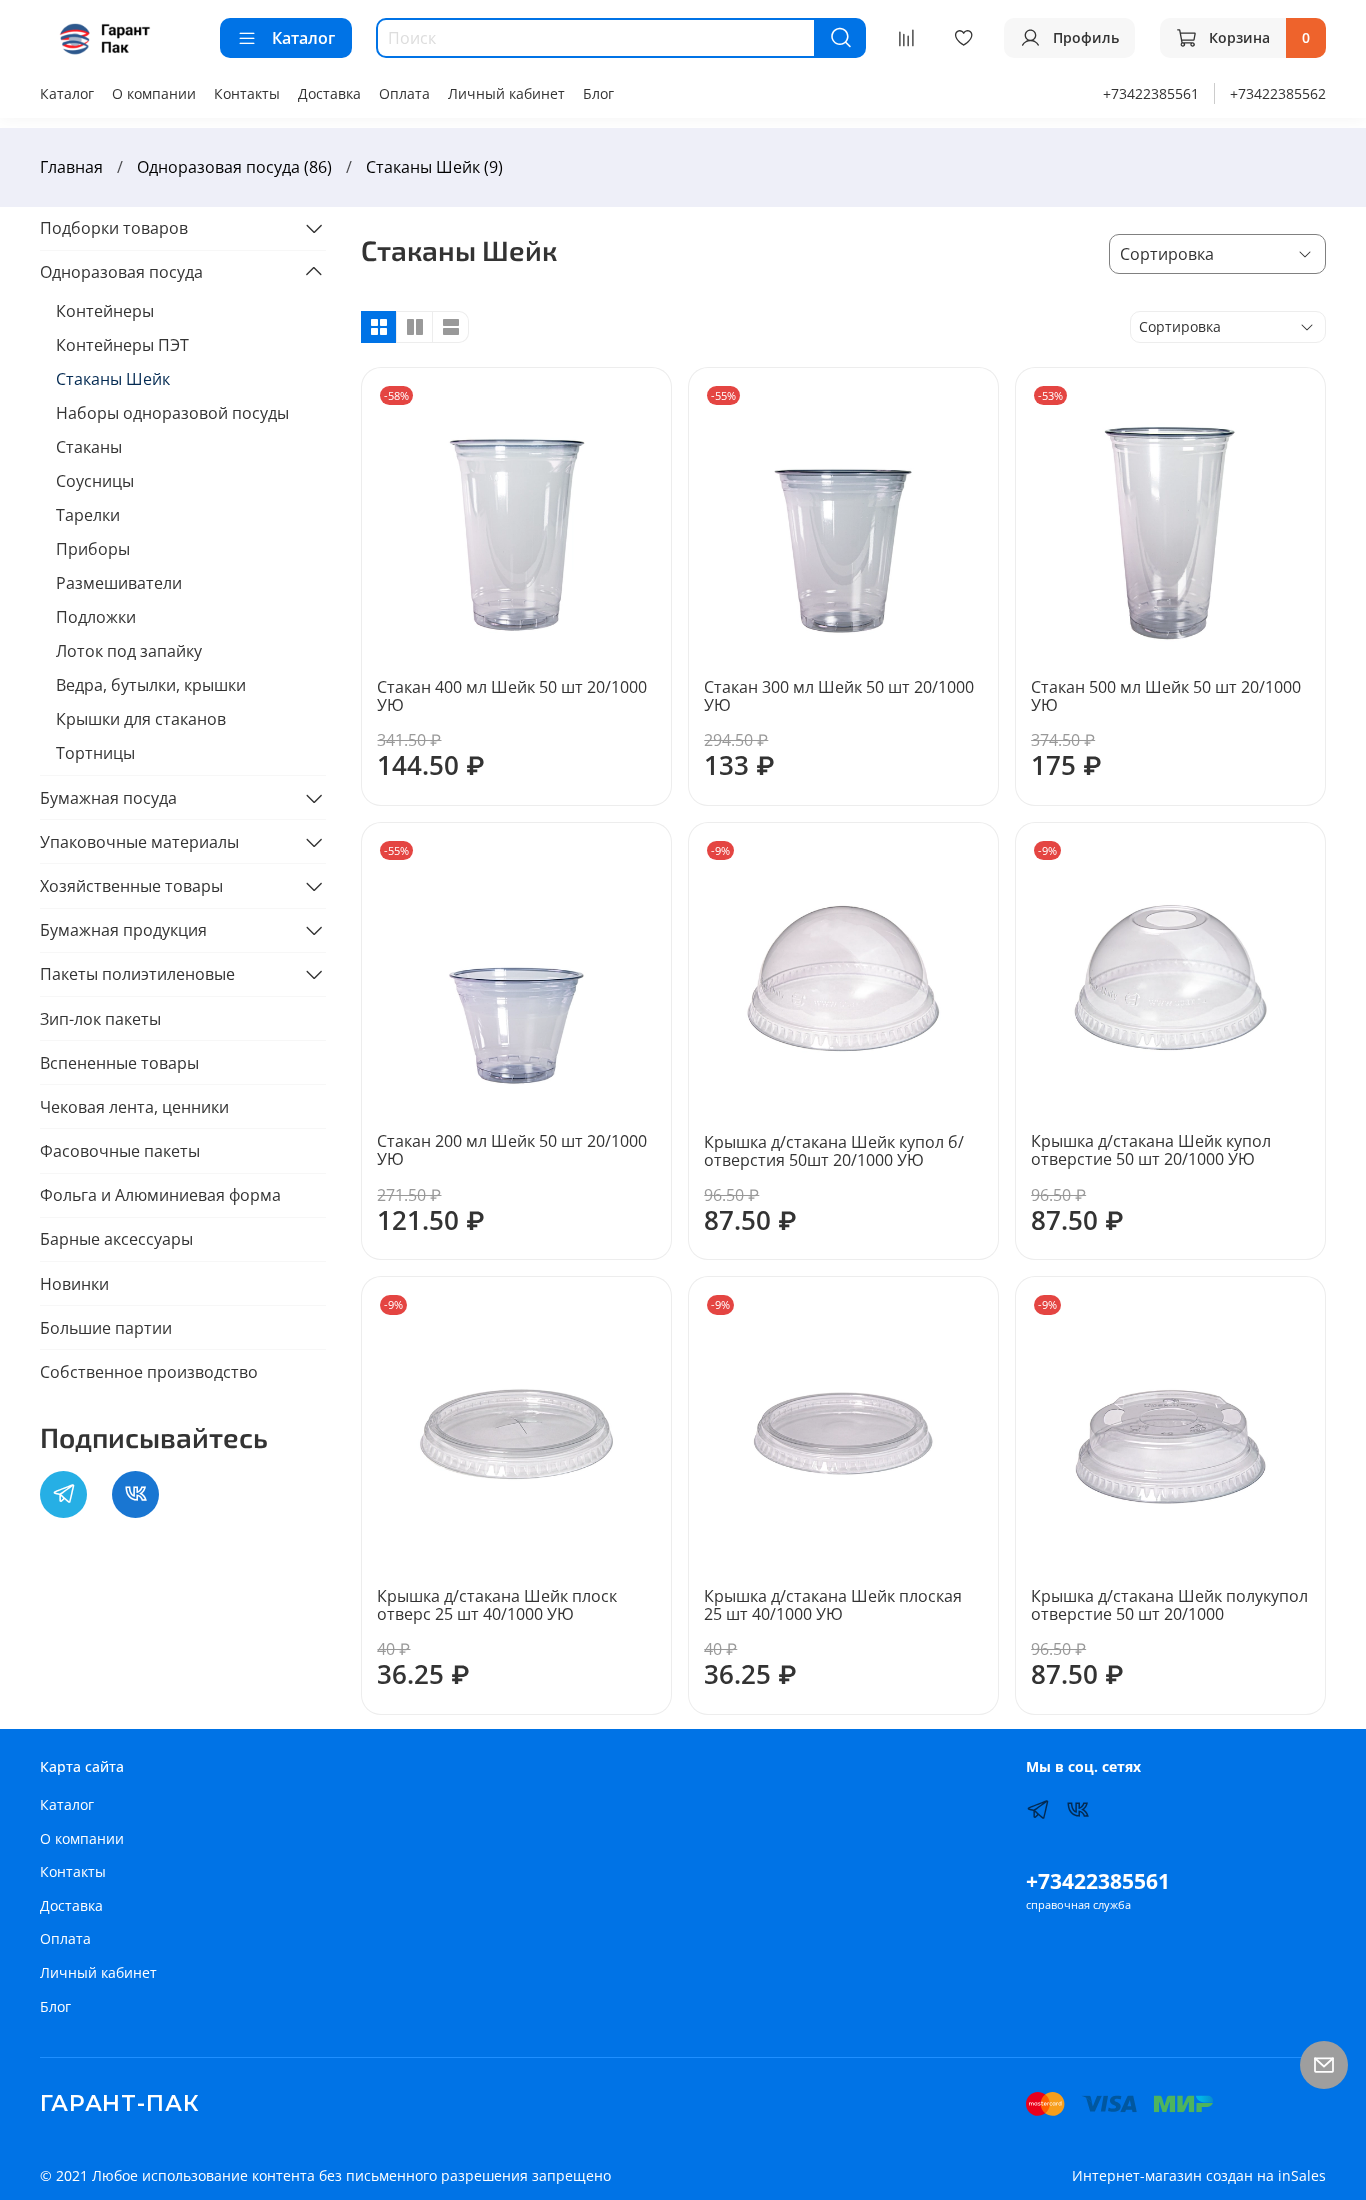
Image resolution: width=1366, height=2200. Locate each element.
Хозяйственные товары (131, 886)
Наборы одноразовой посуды (172, 413)
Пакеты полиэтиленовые (137, 974)
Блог (598, 93)
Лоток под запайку (129, 651)
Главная (71, 167)
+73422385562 (1278, 93)
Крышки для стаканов (141, 719)
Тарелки (88, 515)
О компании (154, 93)
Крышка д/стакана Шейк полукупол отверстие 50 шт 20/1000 (1169, 1605)
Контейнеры (105, 311)
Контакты (247, 93)
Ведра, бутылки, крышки (151, 685)
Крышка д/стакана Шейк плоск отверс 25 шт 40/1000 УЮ (497, 1605)
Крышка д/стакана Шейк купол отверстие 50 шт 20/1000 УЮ (1151, 1150)
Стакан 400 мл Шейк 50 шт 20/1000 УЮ (512, 696)
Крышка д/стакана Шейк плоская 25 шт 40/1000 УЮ (833, 1605)
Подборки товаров (114, 228)
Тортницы (95, 753)
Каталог (303, 38)
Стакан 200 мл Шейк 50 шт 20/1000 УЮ (512, 1150)
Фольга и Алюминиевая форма (160, 1195)
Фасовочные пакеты (120, 1151)
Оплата (404, 93)
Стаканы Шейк (113, 379)
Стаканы (89, 447)
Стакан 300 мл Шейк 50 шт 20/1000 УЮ (839, 696)
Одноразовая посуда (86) (234, 167)
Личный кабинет (506, 93)
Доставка (329, 93)
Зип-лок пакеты (100, 1019)
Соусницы (95, 481)
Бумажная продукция (123, 930)
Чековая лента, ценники (134, 1107)
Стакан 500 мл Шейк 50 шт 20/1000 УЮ (1166, 696)
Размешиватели (119, 583)
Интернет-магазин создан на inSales (1199, 2175)
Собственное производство (149, 1372)
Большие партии (106, 1328)
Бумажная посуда (108, 798)
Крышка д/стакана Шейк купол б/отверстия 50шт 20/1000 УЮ (834, 1151)
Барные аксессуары (116, 1239)
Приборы (93, 549)
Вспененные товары (119, 1063)
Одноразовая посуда (121, 272)
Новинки (74, 1284)
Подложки (96, 617)
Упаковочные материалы (139, 842)
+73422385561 (1151, 93)
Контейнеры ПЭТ (122, 345)
